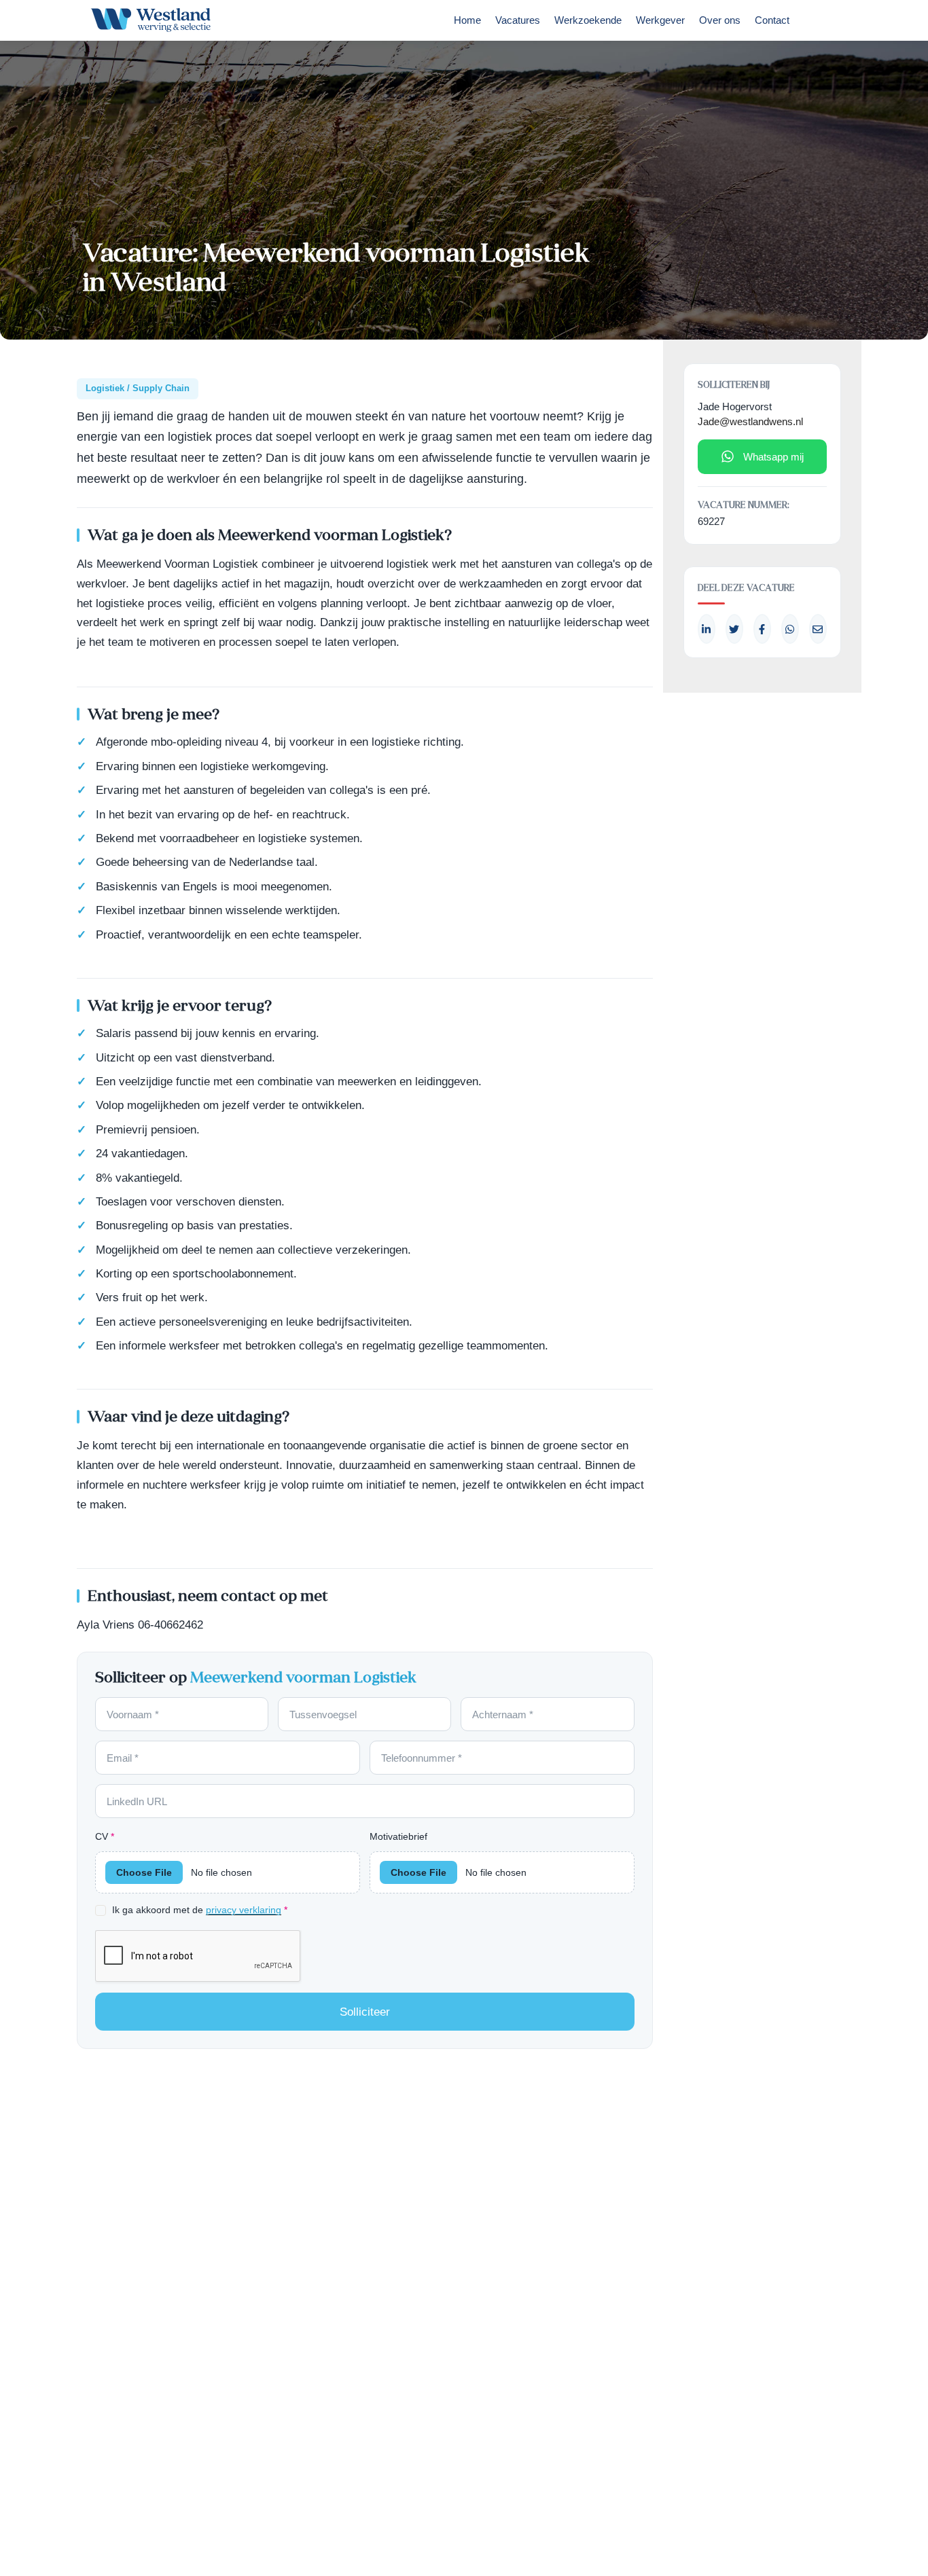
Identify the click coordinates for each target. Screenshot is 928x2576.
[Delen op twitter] (734, 629)
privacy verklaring (244, 1910)
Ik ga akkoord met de (200, 1910)
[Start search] (816, 24)
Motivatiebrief (398, 1836)
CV (105, 1836)
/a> (762, 629)
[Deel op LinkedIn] (707, 629)
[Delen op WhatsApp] (790, 629)
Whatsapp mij (773, 457)
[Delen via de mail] (818, 629)
